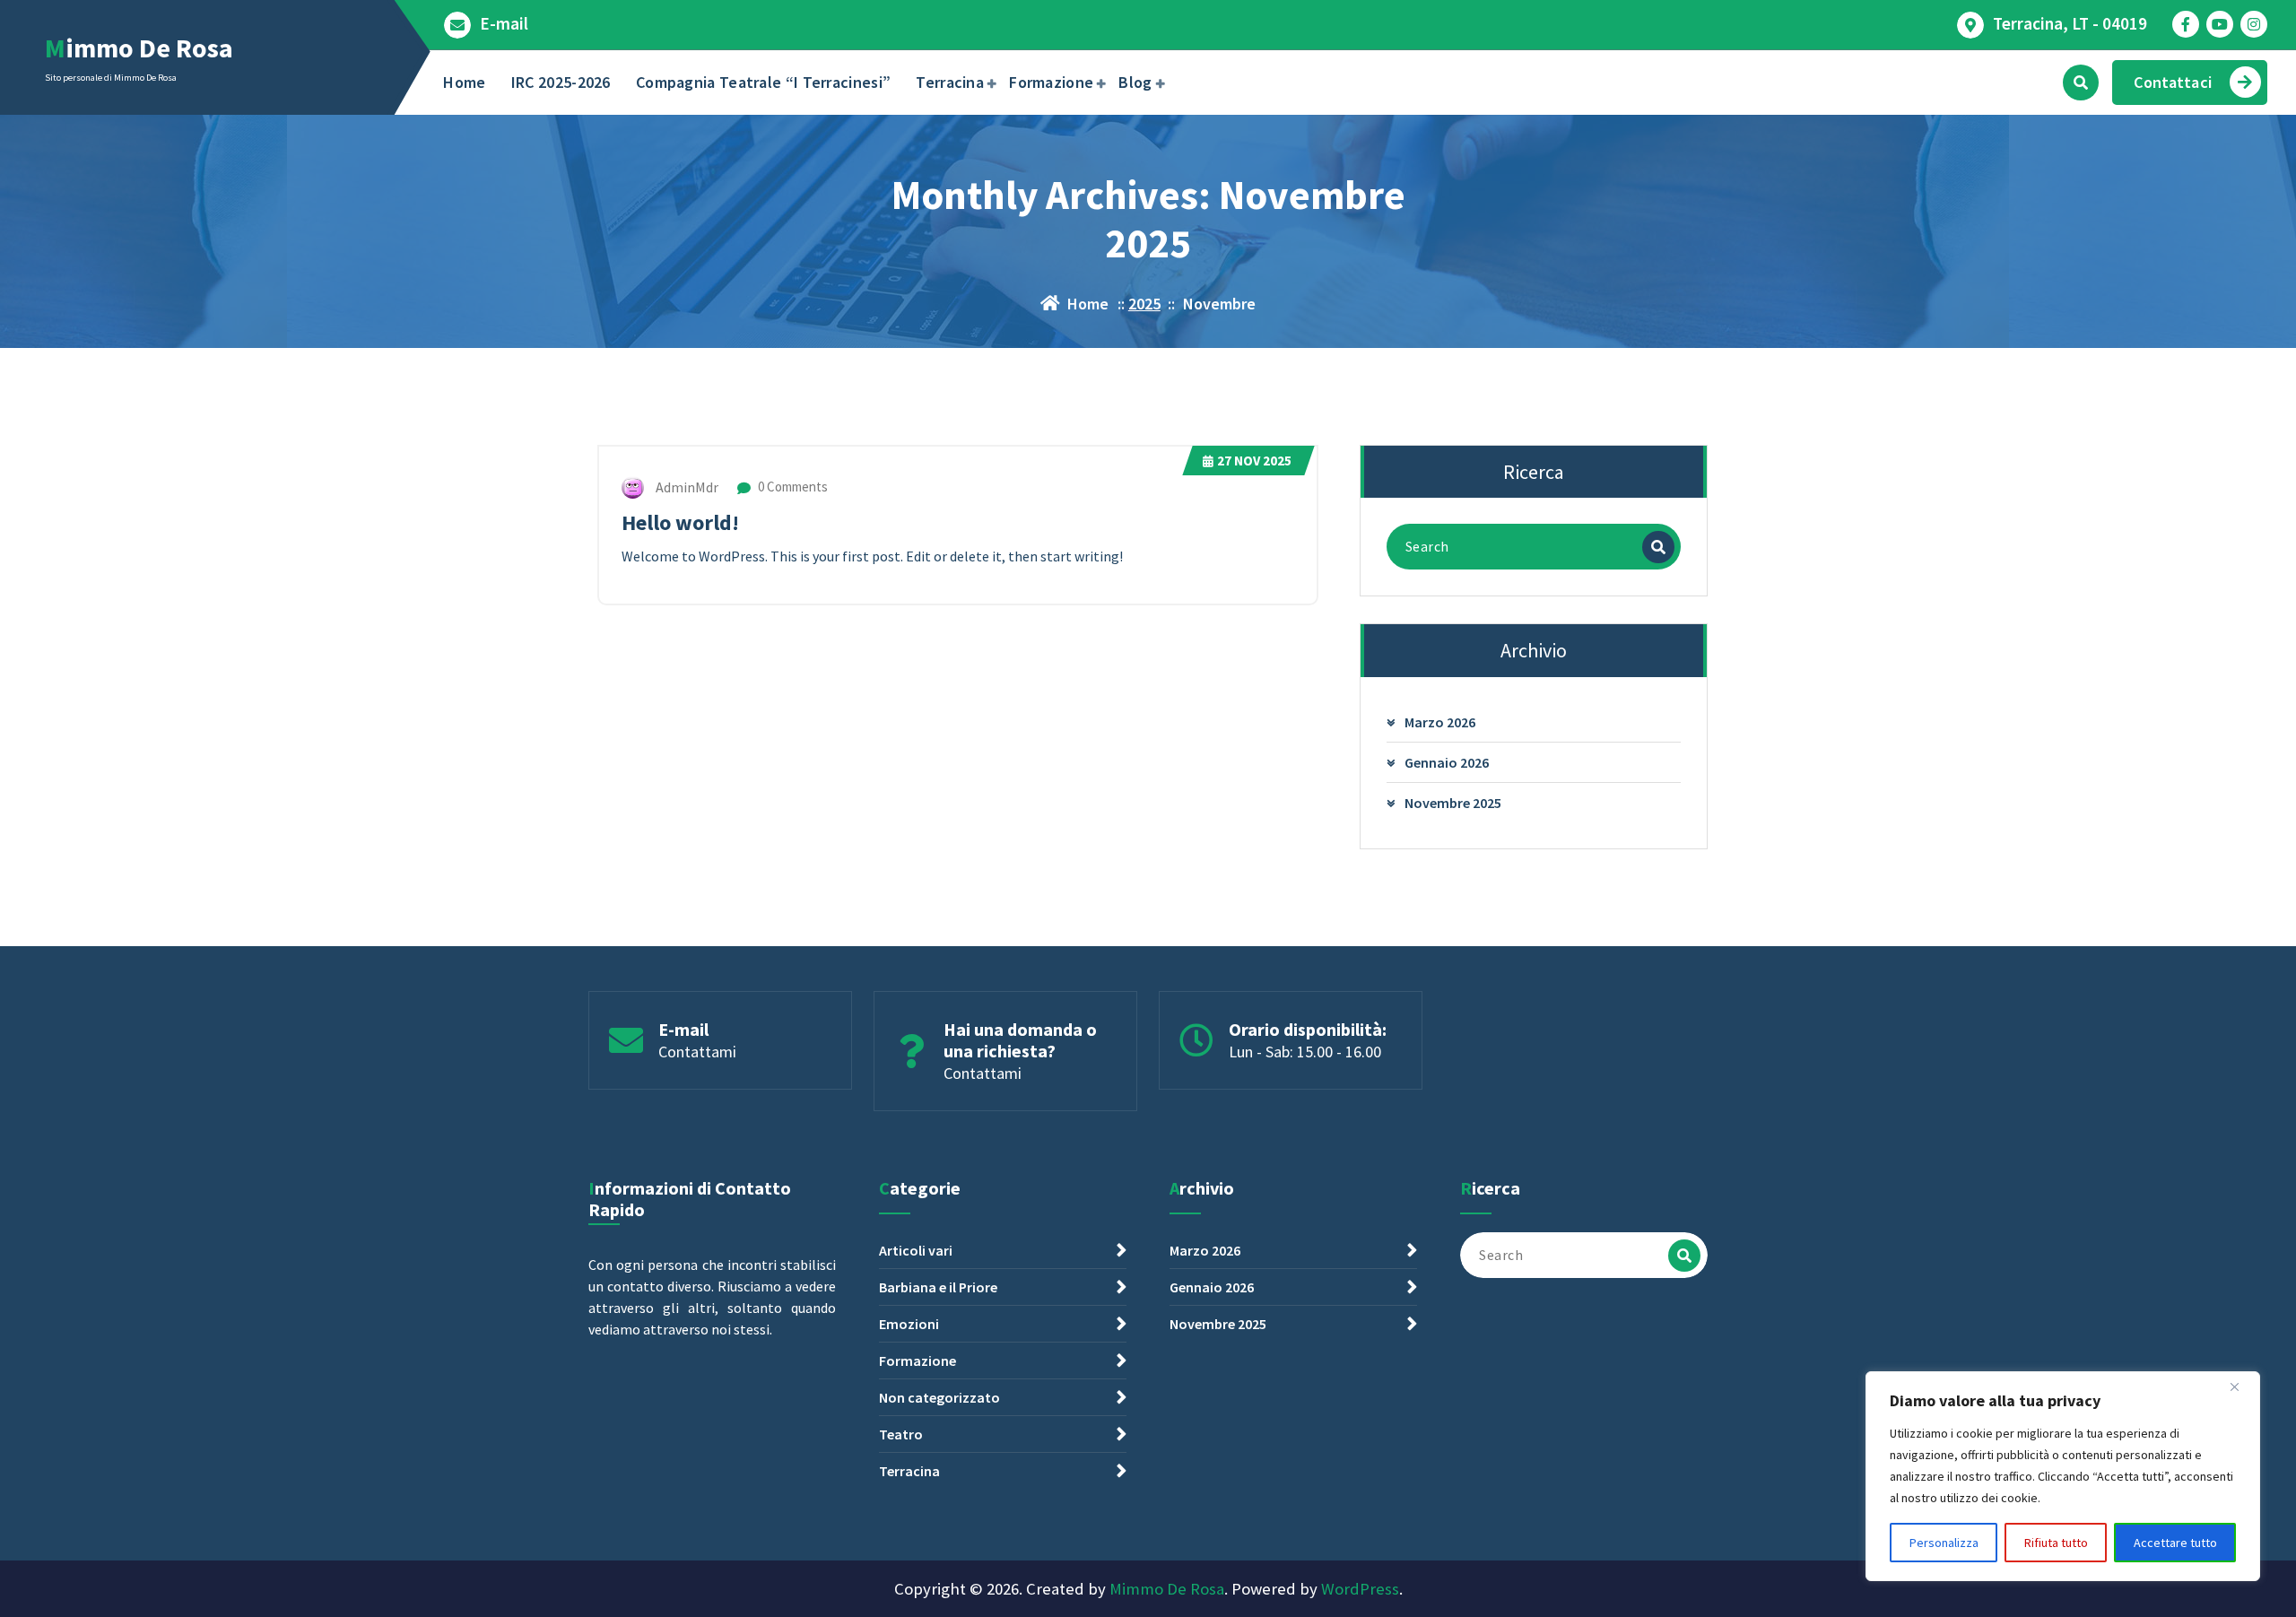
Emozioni (909, 1324)
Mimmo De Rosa (1167, 1589)
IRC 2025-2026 (561, 82)
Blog (1135, 82)
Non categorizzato (939, 1397)
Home (464, 82)
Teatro (901, 1434)
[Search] (1658, 547)
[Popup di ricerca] (2081, 83)
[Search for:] (1534, 547)
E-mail (504, 24)
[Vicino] (2241, 1387)
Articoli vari (916, 1250)
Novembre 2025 (1453, 803)
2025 (1144, 304)
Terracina (950, 82)
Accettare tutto (2175, 1543)
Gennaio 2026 (1447, 762)
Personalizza (1944, 1543)
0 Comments (791, 487)
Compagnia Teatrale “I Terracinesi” (763, 82)
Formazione (1051, 82)
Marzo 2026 (1440, 722)
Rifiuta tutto (2056, 1543)
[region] (2063, 1476)
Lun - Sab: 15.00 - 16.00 (1305, 1052)
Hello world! (680, 522)
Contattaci (2173, 82)
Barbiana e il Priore (938, 1287)
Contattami (697, 1052)
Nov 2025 (1254, 461)
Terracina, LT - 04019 (2070, 24)
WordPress (1360, 1589)
